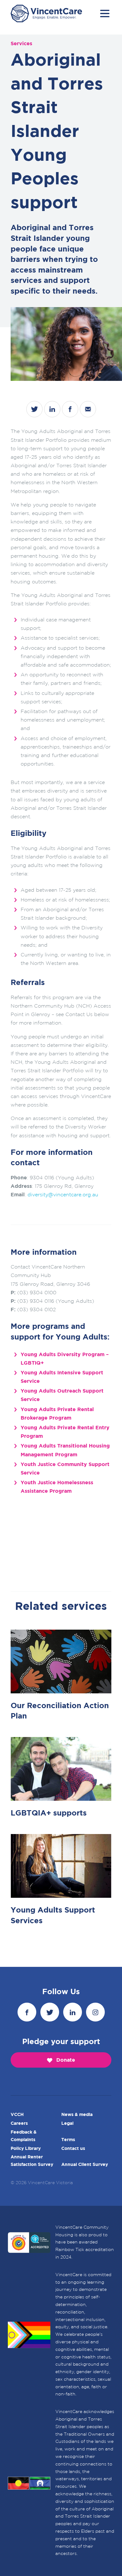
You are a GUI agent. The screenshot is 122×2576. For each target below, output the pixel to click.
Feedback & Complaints (24, 2136)
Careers (19, 2124)
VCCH (17, 2115)
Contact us (73, 2148)
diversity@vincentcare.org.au (63, 1195)
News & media (77, 2115)
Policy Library (26, 2148)
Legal (67, 2124)
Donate (66, 2060)
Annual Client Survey (85, 2165)
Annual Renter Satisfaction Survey (32, 2161)
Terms (68, 2140)
